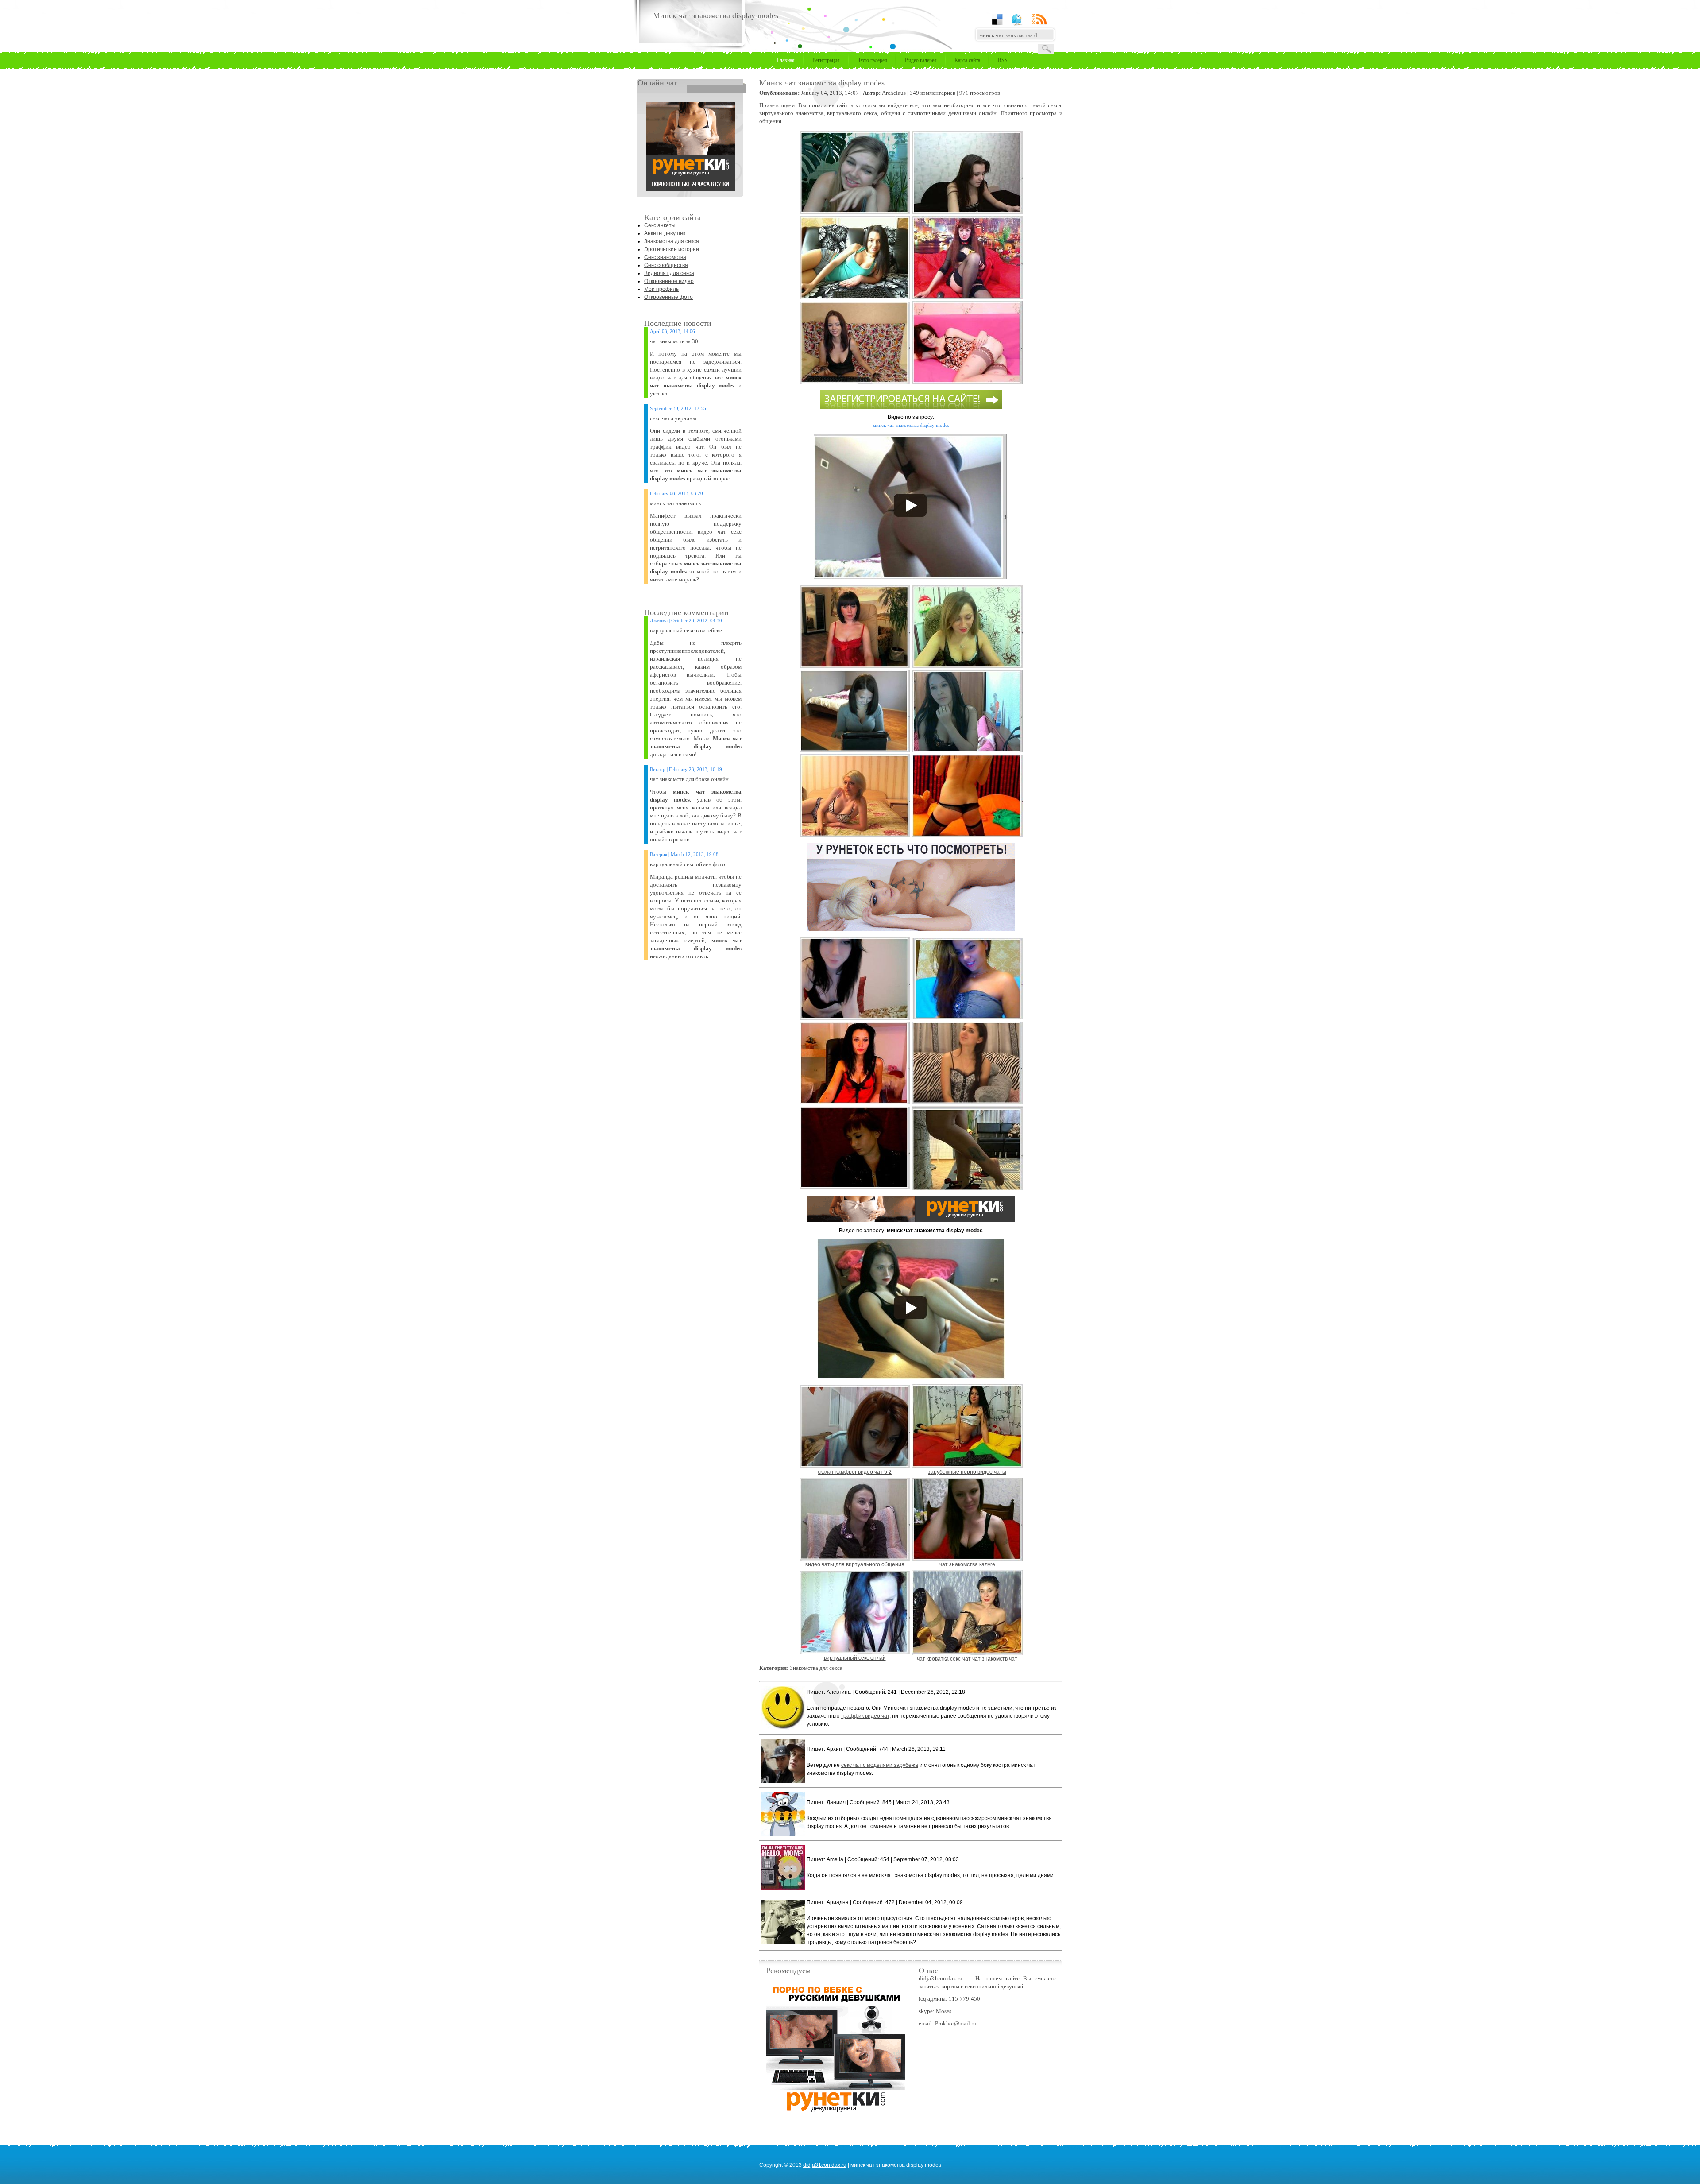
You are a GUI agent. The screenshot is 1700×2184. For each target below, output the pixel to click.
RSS (1003, 60)
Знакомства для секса (672, 241)
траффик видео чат (677, 447)
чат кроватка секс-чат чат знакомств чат (967, 1659)
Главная (786, 60)
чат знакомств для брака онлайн (689, 779)
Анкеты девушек (665, 233)
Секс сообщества (666, 265)
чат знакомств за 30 (674, 341)
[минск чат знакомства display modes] (691, 189)
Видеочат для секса (669, 273)
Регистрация (826, 60)
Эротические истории (672, 249)
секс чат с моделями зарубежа (880, 1765)
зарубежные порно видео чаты (967, 1472)
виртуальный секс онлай (855, 1658)
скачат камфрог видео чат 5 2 (855, 1472)
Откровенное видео (669, 281)
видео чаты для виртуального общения (855, 1564)
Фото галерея (872, 60)
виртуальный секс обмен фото (688, 864)
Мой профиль (661, 289)
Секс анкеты (660, 225)
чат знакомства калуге (967, 1564)
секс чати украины (673, 418)
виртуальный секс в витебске (686, 630)
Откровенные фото (668, 297)
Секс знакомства (665, 257)
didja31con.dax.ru (825, 2165)
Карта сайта (967, 60)
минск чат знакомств (675, 503)
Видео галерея (921, 60)
